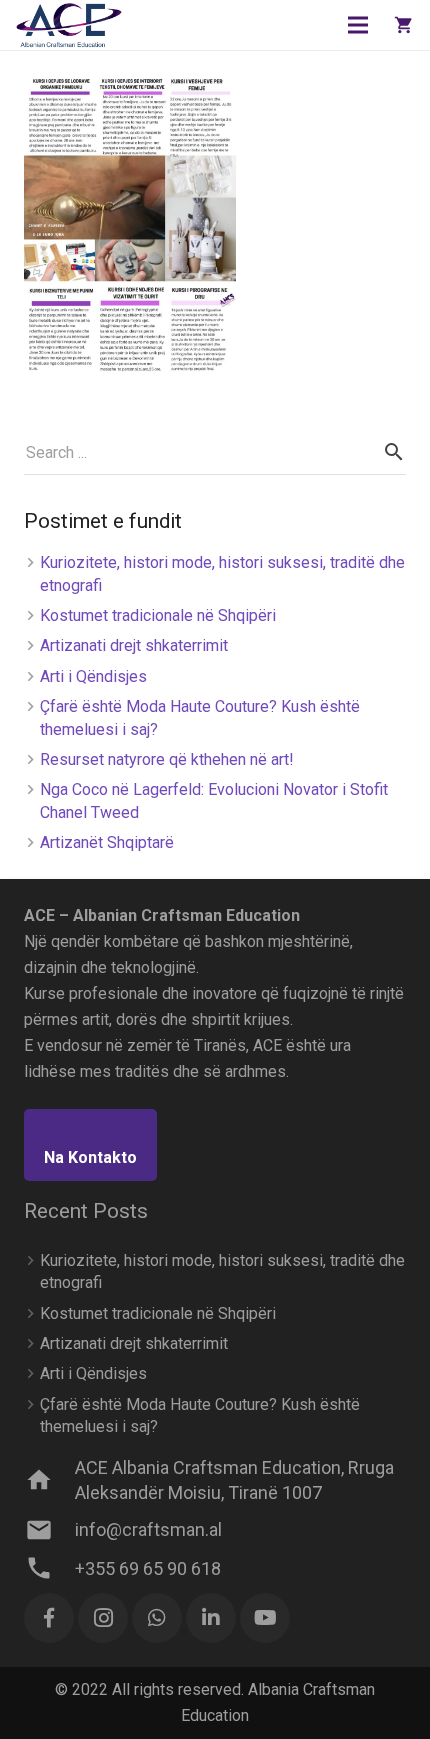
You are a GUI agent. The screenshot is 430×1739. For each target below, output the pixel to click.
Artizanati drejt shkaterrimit (134, 645)
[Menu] (359, 25)
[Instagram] (103, 1618)
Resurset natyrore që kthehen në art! (167, 759)
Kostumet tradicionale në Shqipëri (158, 615)
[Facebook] (49, 1618)
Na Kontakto (90, 1157)
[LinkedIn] (211, 1618)
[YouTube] (265, 1618)
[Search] (394, 452)
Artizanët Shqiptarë (107, 842)
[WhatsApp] (157, 1618)
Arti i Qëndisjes (93, 676)
